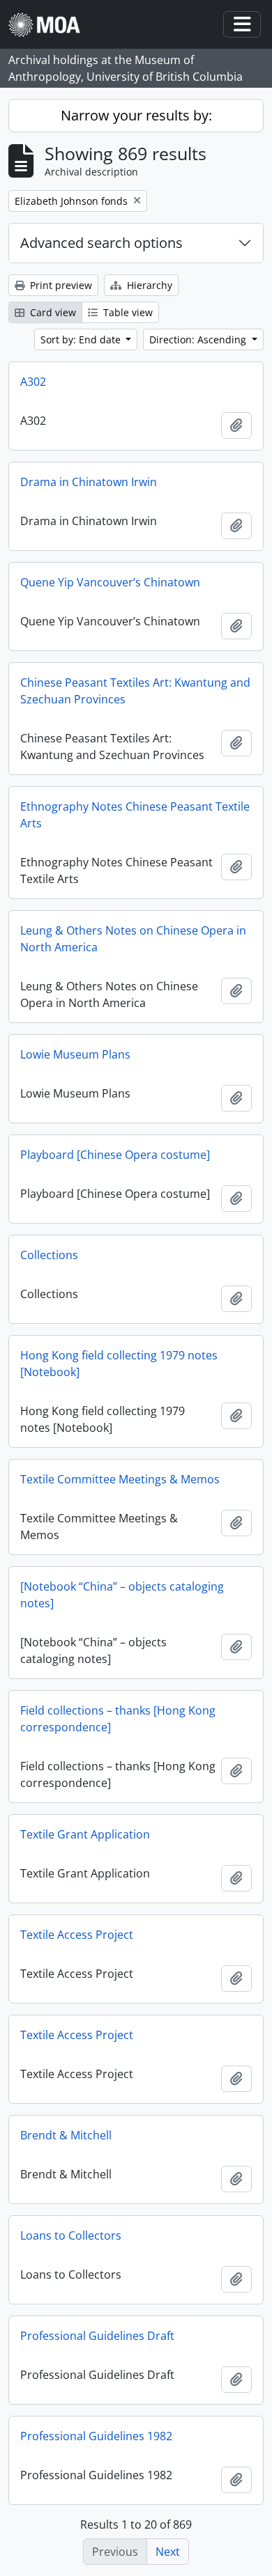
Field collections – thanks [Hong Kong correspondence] (118, 1719)
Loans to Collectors (71, 2235)
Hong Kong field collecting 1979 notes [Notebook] (119, 1364)
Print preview (60, 285)
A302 (33, 382)
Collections (49, 1255)
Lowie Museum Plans (75, 1054)
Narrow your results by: (136, 115)
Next (168, 2552)
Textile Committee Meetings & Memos (120, 1479)
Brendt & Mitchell (66, 2135)
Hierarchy (148, 285)
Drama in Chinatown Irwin (89, 482)
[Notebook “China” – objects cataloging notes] (122, 1595)
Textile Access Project (77, 1935)
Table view (127, 312)
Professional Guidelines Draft (97, 2336)
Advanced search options (101, 243)
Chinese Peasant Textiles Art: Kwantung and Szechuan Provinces (135, 691)
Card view (52, 312)
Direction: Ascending (199, 339)
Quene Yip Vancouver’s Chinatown (110, 582)
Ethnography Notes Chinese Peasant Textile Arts (135, 815)
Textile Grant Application (85, 1834)
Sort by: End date (82, 339)
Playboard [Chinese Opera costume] (115, 1155)
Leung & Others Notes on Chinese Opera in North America (133, 939)
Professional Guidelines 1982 (96, 2436)
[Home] (50, 25)
